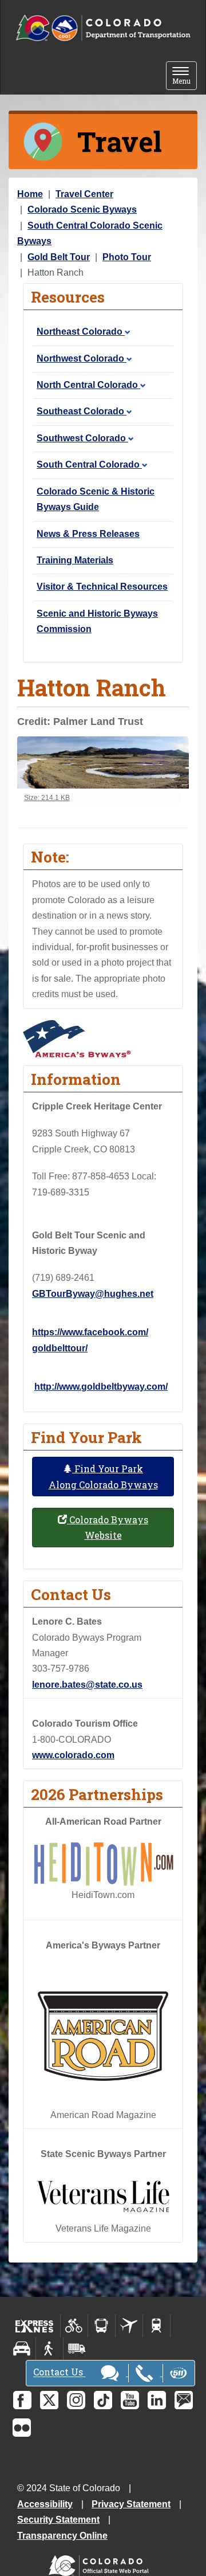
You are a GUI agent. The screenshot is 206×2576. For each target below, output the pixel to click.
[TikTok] (103, 2400)
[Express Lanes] (35, 2326)
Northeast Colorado (81, 332)
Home (30, 194)
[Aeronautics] (129, 2326)
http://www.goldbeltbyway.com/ (101, 1387)
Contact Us (59, 2372)
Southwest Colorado (82, 438)
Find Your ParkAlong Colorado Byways (103, 1476)
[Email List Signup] (184, 2400)
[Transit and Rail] (102, 2326)
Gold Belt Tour (59, 257)
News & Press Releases (88, 534)
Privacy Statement (131, 2504)
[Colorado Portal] (101, 2563)
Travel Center (84, 194)
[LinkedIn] (157, 2400)
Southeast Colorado (82, 411)
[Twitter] (49, 2400)
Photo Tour (127, 257)
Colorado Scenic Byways (82, 209)
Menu (185, 77)
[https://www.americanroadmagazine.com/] (103, 2035)
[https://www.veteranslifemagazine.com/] (103, 2196)
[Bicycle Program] (74, 2326)
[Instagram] (76, 2400)
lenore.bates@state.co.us (87, 1685)
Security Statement (58, 2520)
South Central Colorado (89, 464)
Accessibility (45, 2504)
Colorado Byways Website (108, 1527)
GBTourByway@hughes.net (93, 1294)
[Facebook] (22, 2400)
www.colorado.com (73, 1755)
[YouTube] (130, 2400)
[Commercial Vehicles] (77, 2348)
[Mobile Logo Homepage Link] (103, 28)
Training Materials (75, 560)
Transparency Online (62, 2536)
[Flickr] (22, 2428)
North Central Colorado (88, 385)
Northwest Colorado (82, 358)
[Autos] (22, 2348)
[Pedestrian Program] (49, 2348)
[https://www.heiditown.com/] (103, 1863)
